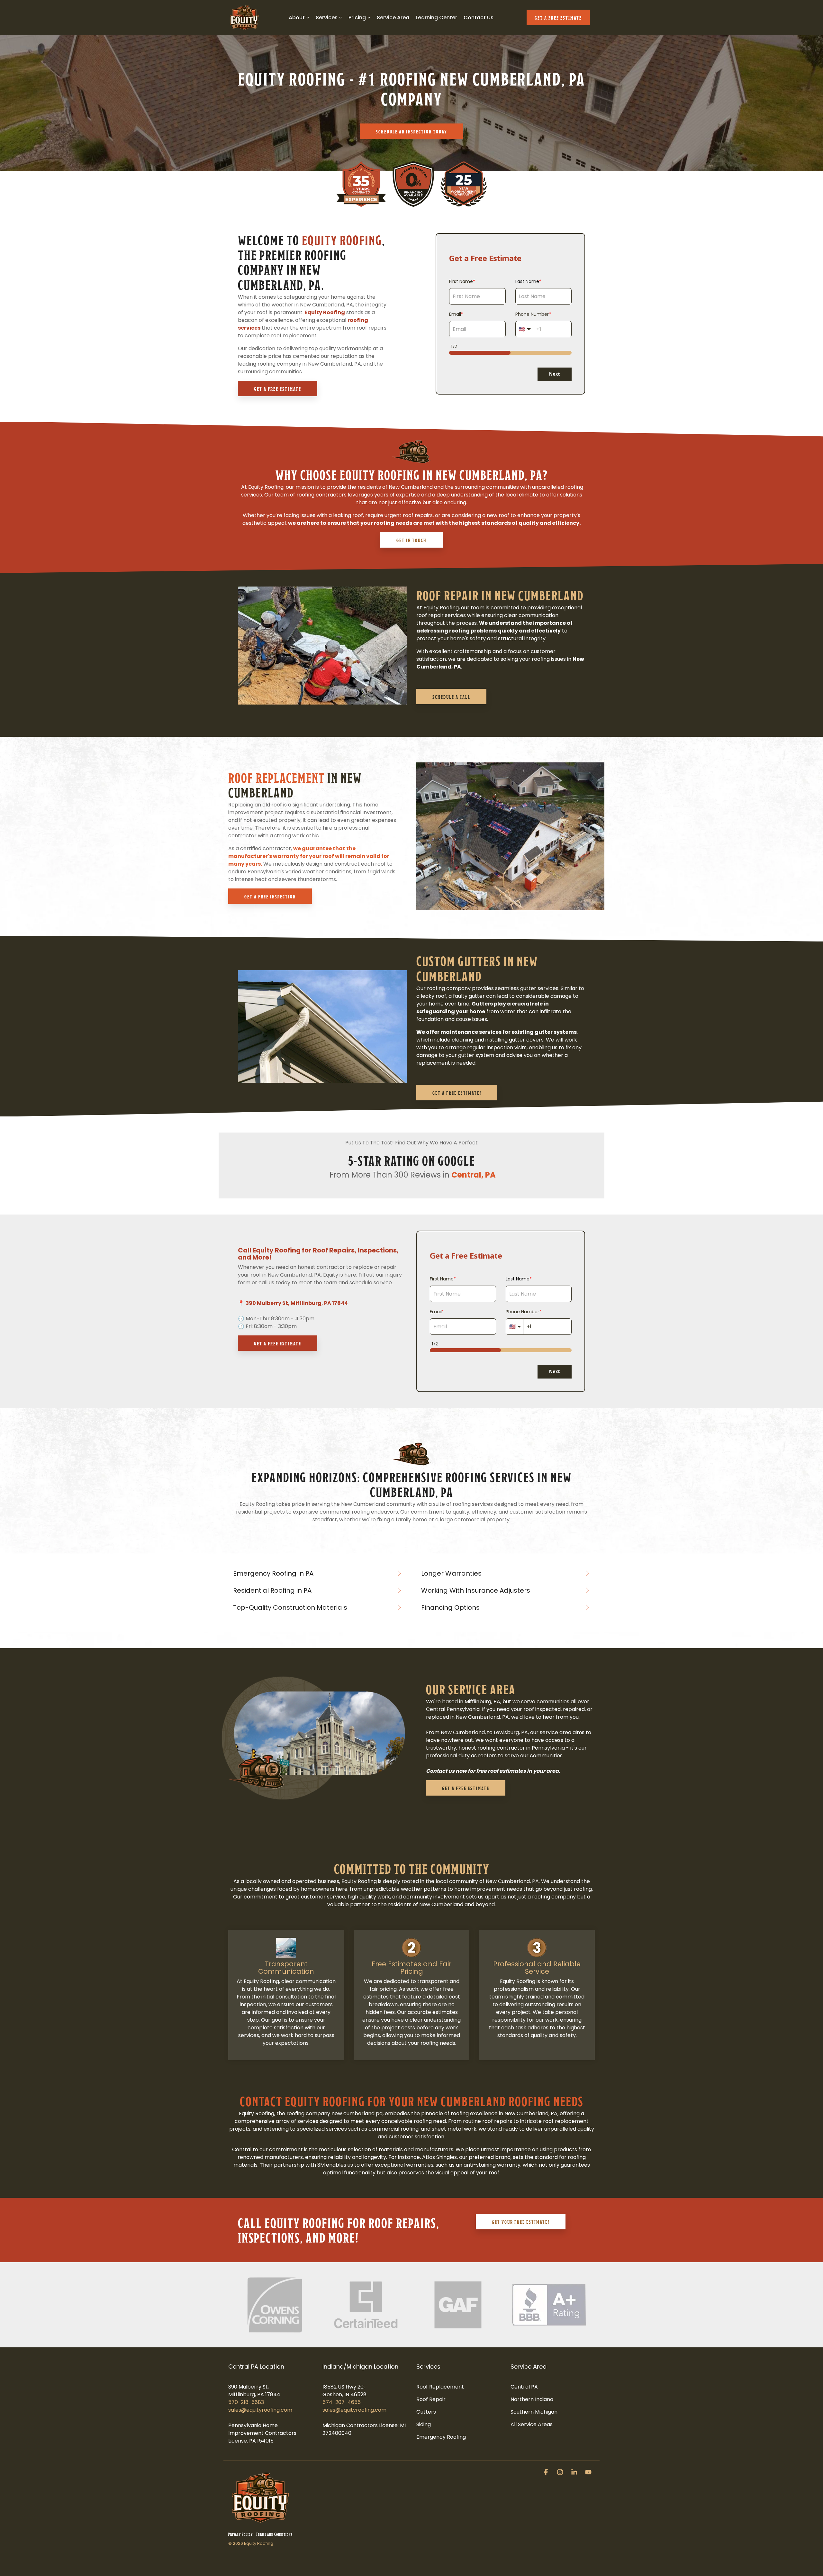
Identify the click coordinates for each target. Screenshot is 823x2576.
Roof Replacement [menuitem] (440, 2387)
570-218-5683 (246, 2402)
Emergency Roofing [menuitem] (441, 2437)
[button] (547, 2473)
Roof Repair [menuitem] (431, 2399)
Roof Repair (448, 594)
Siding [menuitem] (424, 2424)
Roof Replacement (276, 776)
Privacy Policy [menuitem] (240, 2534)
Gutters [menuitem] (426, 2412)
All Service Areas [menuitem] (532, 2424)
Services (327, 18)
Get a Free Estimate (558, 17)
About (297, 18)
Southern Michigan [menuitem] (534, 2412)
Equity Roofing (342, 239)
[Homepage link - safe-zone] (260, 2523)
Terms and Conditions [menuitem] (274, 2534)
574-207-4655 (342, 2402)
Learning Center (436, 18)
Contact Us (479, 18)
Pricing (357, 18)
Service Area (393, 18)
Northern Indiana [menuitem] (532, 2399)
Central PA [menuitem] (524, 2387)
